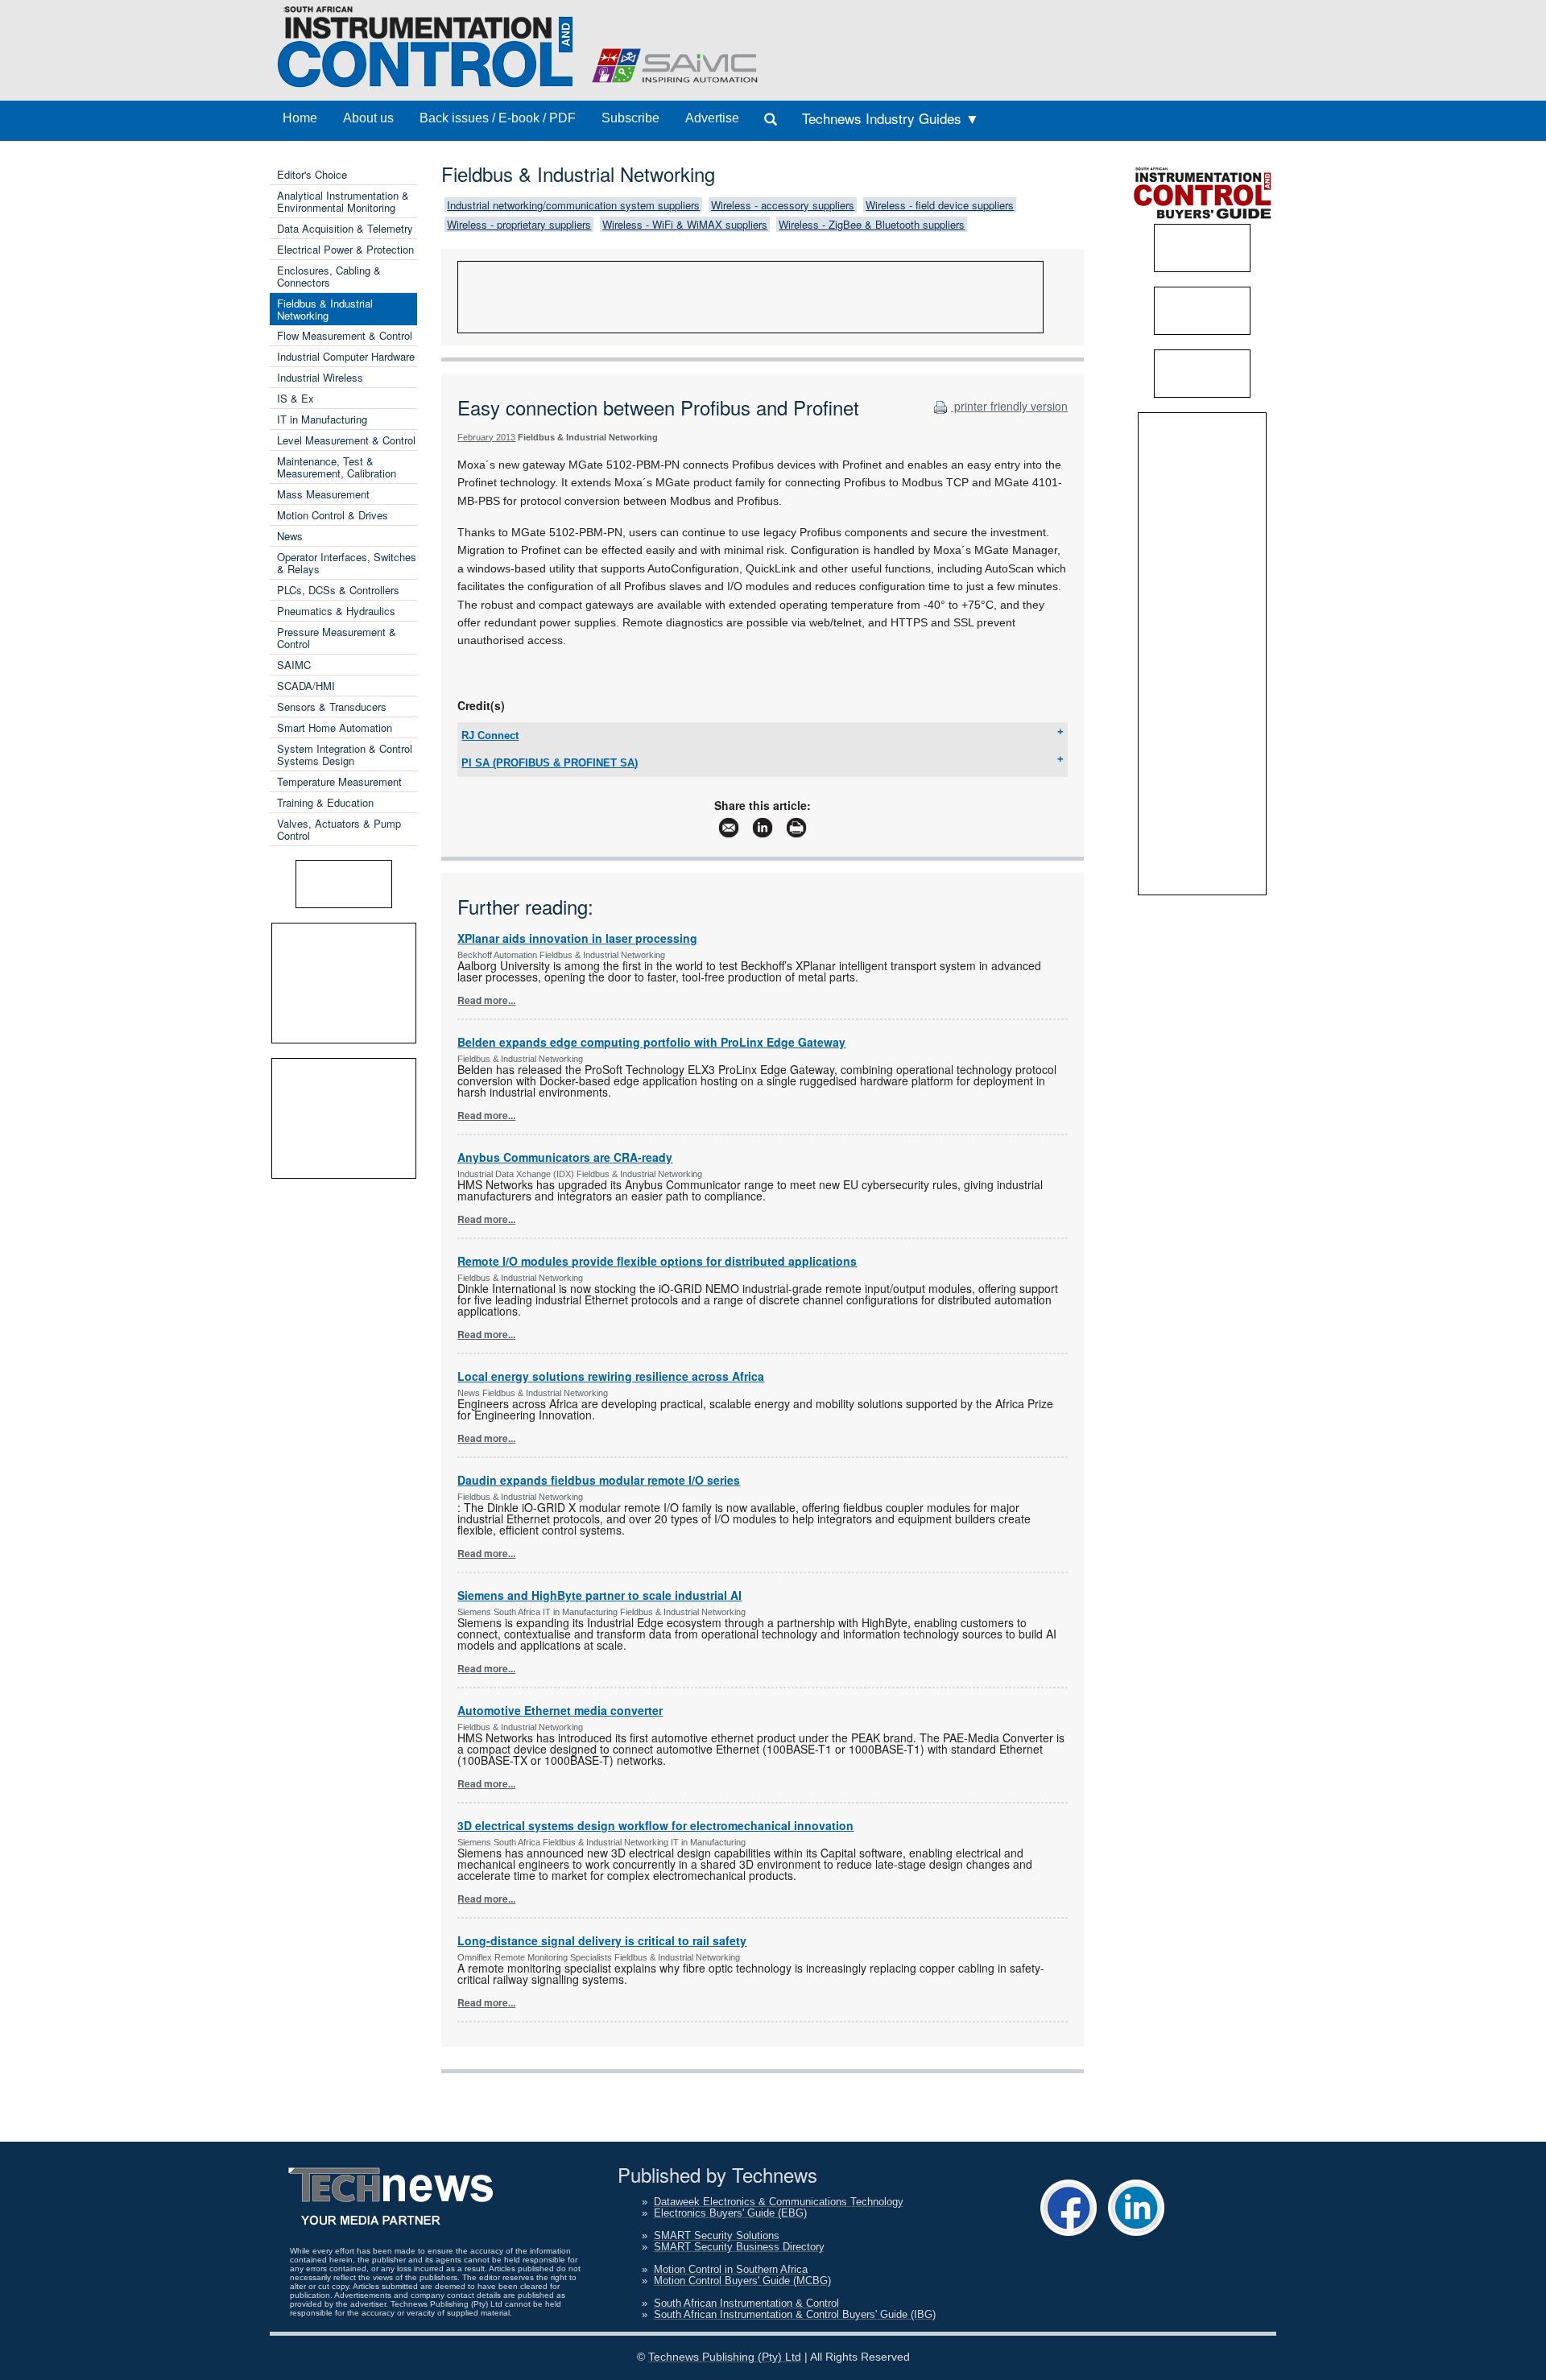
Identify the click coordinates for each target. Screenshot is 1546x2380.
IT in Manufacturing (322, 419)
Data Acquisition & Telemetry (345, 228)
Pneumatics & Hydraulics (336, 611)
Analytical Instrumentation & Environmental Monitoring (343, 201)
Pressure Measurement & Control (337, 638)
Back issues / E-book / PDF (498, 118)
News (290, 536)
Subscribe (630, 118)
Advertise (712, 118)
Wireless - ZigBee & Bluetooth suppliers (872, 224)
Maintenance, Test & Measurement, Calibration (337, 467)
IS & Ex (296, 398)
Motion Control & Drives (333, 515)
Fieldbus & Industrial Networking (325, 309)
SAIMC (294, 665)
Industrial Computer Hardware (346, 356)
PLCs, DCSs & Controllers (338, 590)
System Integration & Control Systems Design (345, 754)
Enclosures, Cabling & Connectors (329, 276)
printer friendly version (1009, 406)
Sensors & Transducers (332, 707)
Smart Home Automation (335, 727)
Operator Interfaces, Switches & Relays (347, 563)
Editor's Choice (312, 174)
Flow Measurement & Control (345, 335)
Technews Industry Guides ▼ (891, 118)
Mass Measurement (323, 494)
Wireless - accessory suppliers (783, 205)
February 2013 (486, 437)
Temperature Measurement (339, 781)
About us (368, 118)
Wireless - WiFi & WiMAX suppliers (685, 224)
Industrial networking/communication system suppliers (573, 205)
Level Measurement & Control (346, 440)
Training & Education (325, 802)
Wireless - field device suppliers (940, 205)
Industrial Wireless (320, 377)
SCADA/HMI (306, 686)
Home (300, 118)
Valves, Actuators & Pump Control (339, 829)
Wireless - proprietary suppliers (519, 224)
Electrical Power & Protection (345, 249)
